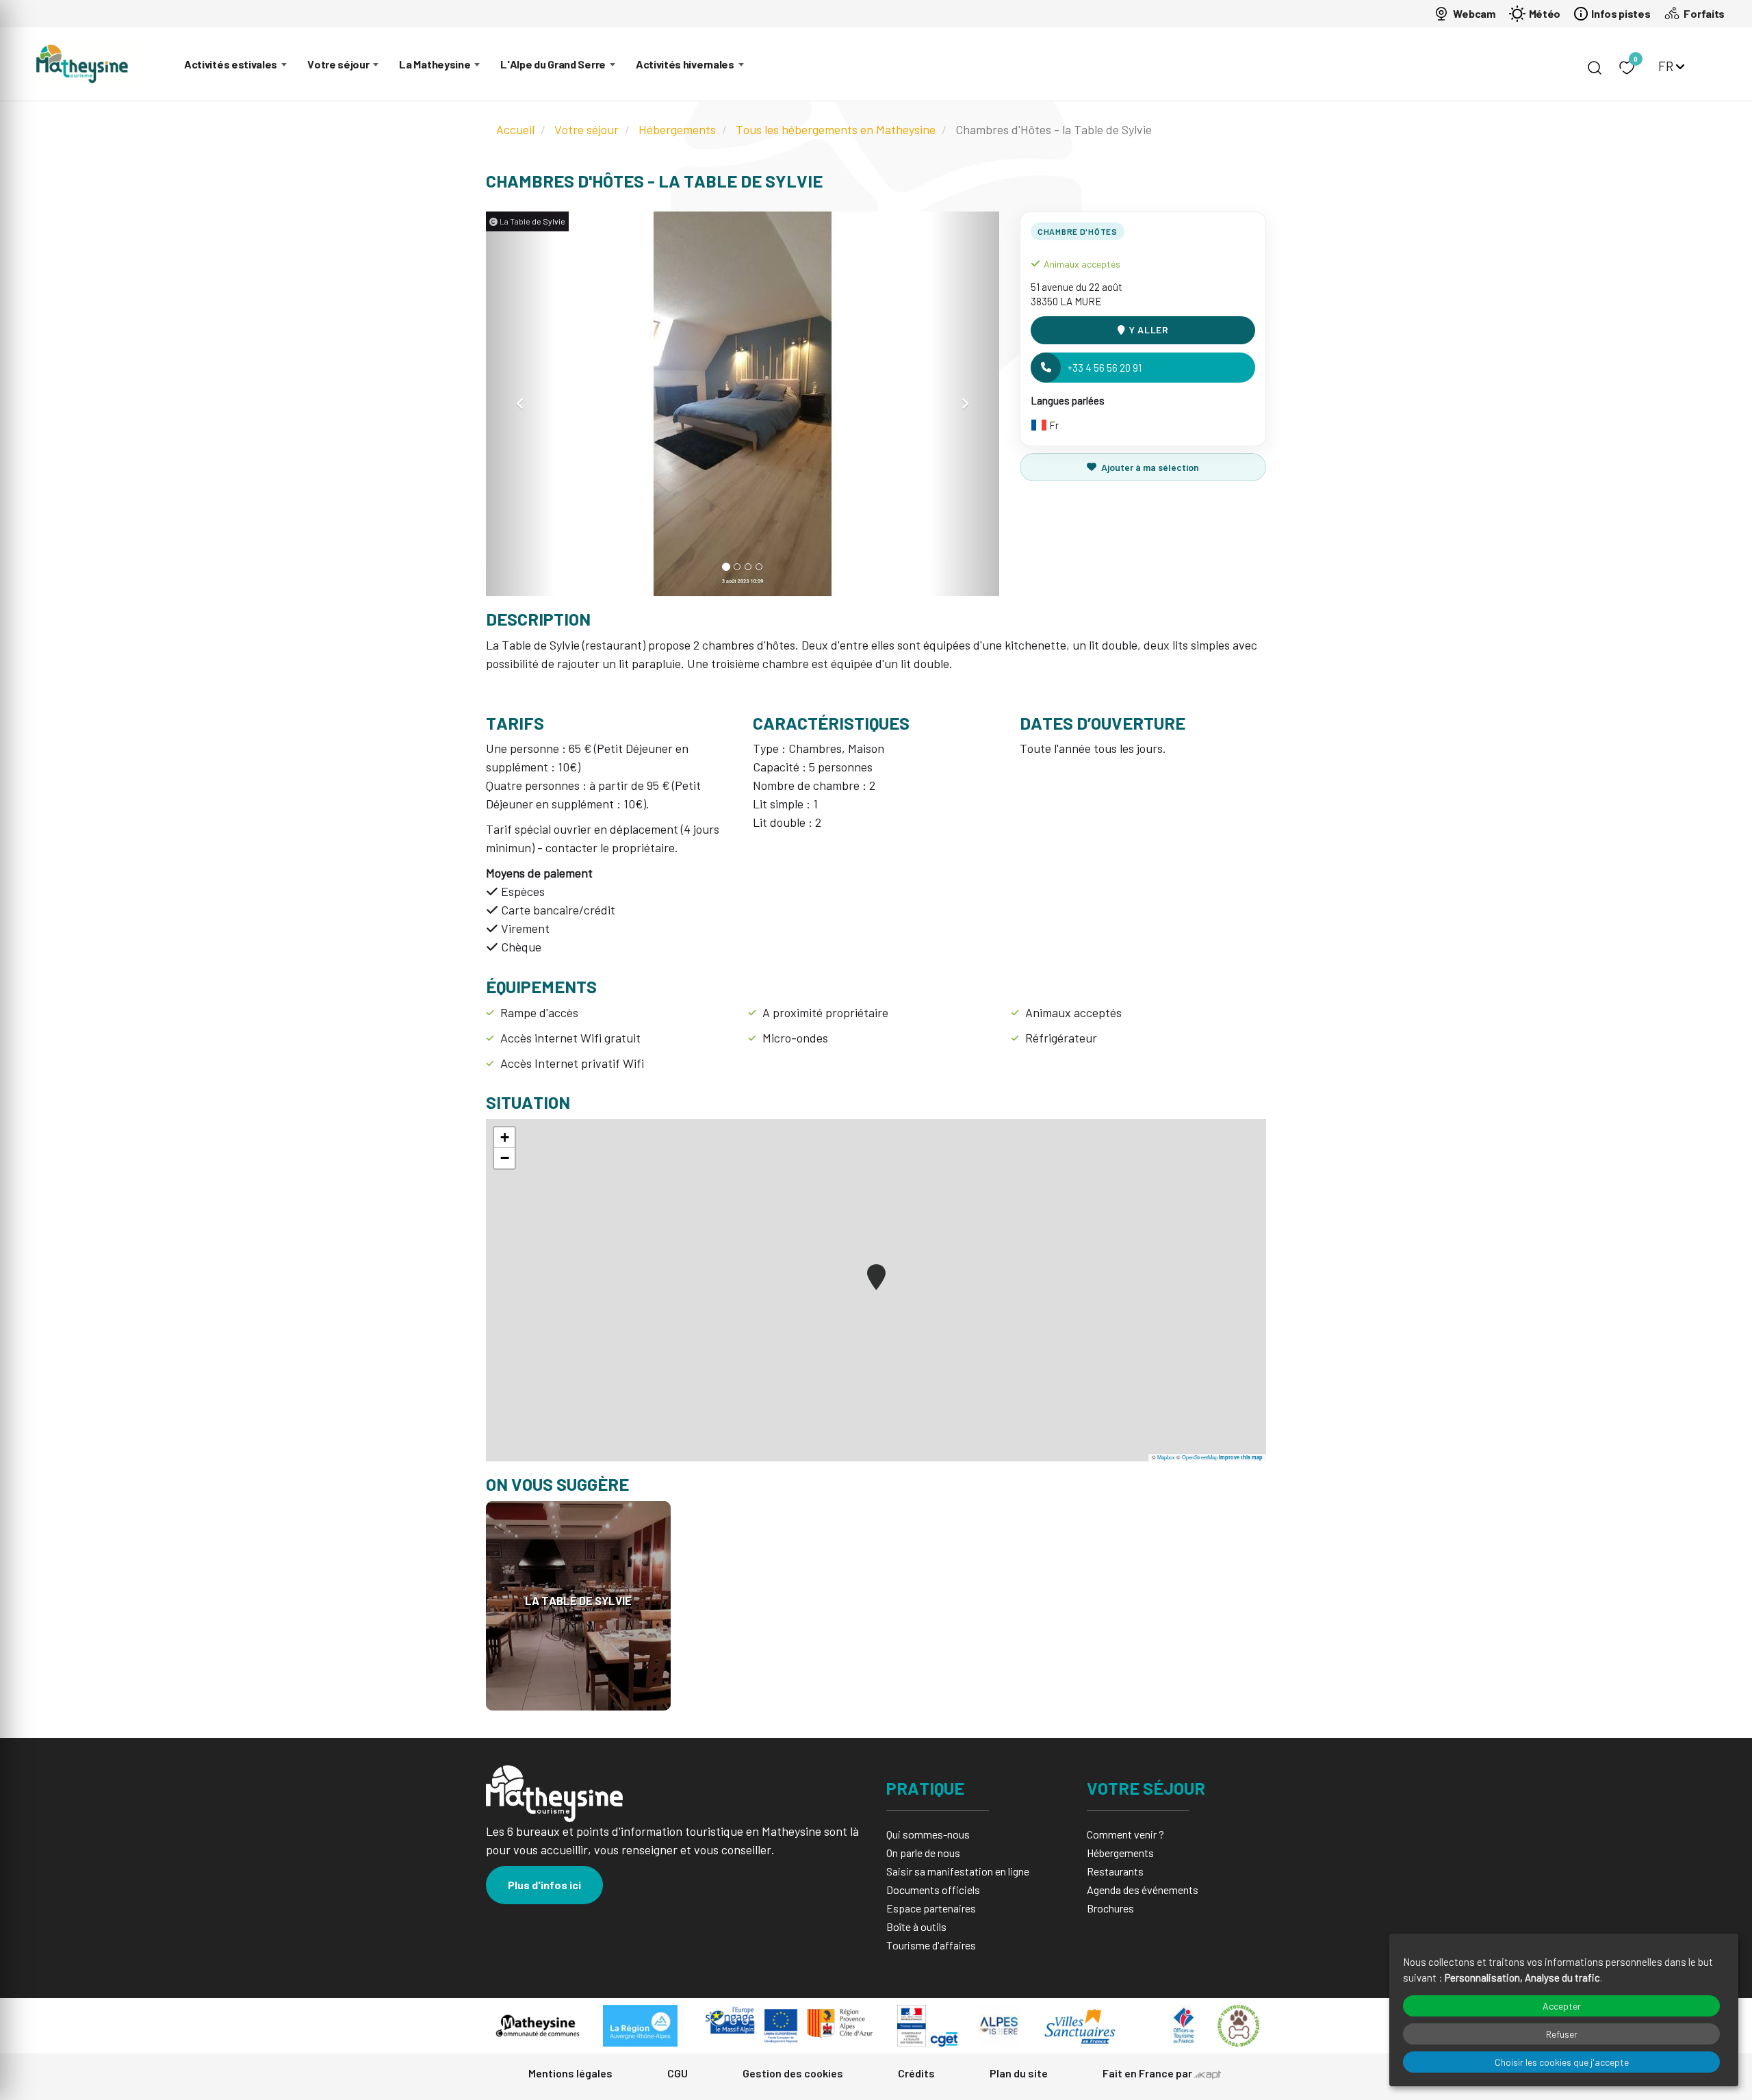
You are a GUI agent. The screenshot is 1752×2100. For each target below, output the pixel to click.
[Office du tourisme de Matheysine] (82, 64)
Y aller (1149, 330)
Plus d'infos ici (544, 1885)
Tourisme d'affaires (931, 1945)
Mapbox (1166, 1457)
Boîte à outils (916, 1926)
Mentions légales (570, 2073)
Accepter (1562, 2006)
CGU (678, 2073)
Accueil (515, 129)
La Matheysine (435, 64)
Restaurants (1115, 1871)
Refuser (1562, 2034)
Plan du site (1019, 2073)
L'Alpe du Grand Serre (553, 64)
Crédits (916, 2073)
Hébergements (677, 129)
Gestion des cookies (793, 2073)
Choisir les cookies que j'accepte (1562, 2062)
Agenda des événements (1143, 1890)
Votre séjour (338, 64)
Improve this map (1241, 1457)
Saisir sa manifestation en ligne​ (958, 1871)
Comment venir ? (1125, 1834)
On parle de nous (923, 1853)
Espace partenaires (931, 1908)
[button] (520, 404)
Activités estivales (231, 64)
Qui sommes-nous (928, 1834)
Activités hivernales (685, 64)
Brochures (1110, 1908)
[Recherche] (1595, 68)
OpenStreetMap (1200, 1457)
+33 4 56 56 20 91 (1105, 368)
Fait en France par (1148, 2073)
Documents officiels (933, 1890)
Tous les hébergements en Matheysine (836, 129)
